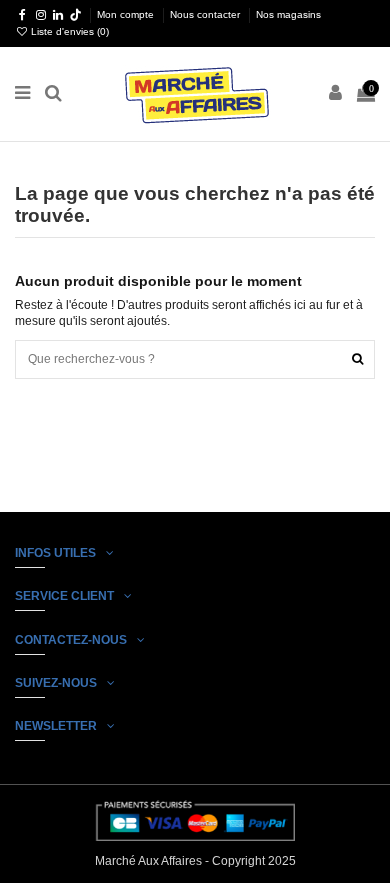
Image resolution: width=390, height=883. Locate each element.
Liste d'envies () (68, 31)
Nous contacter (206, 14)
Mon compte (127, 14)
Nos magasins (288, 14)
